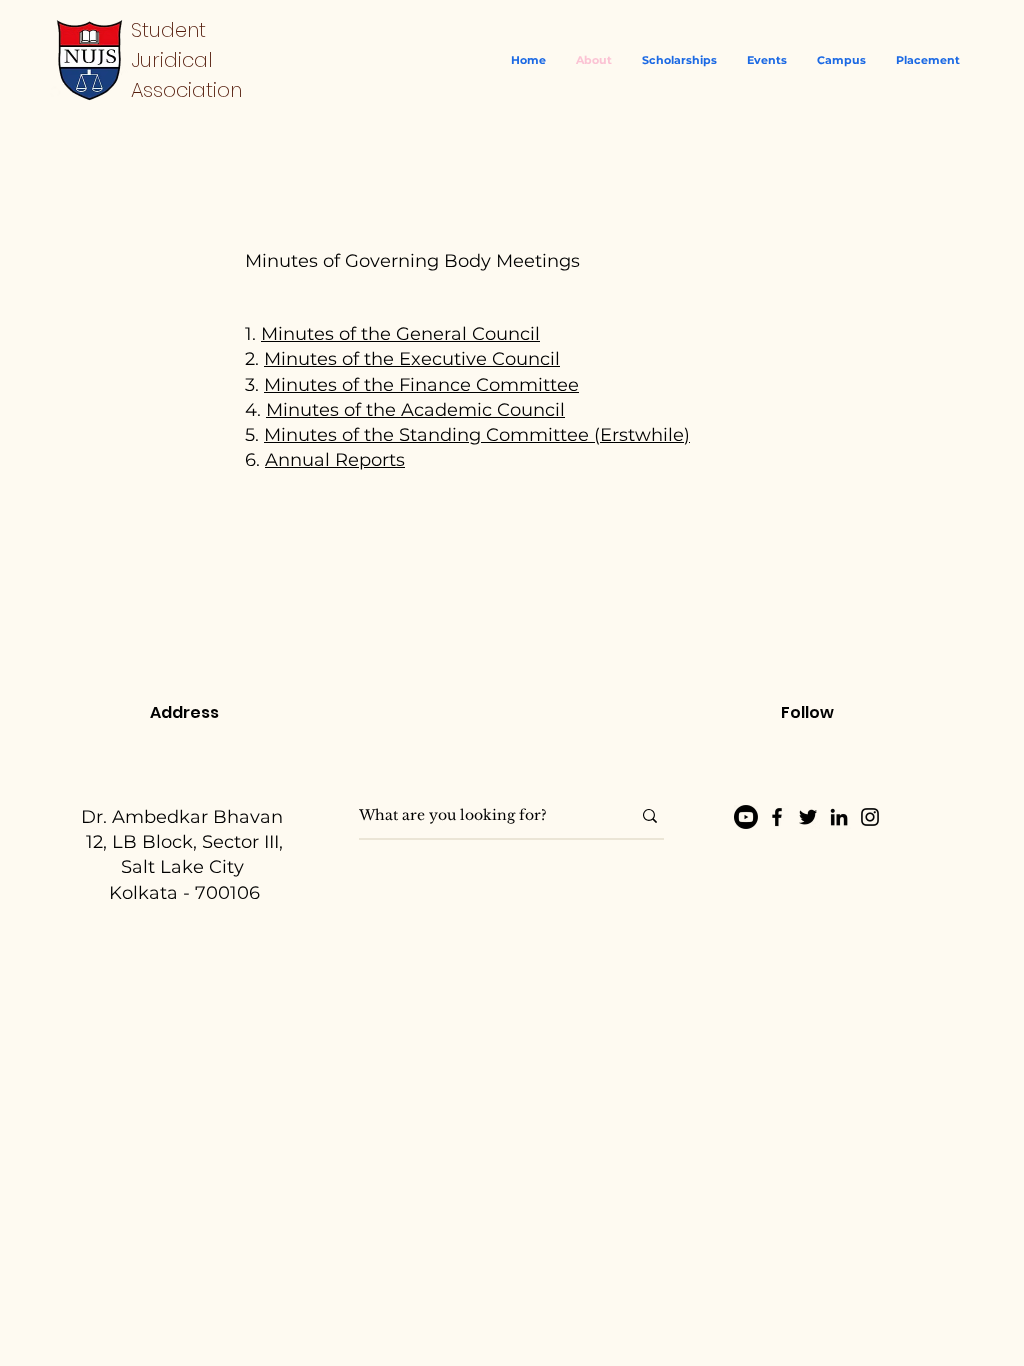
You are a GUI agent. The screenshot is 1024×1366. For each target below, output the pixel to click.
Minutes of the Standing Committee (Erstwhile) (477, 435)
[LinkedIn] (839, 817)
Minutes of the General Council (400, 334)
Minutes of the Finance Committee (421, 385)
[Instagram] (870, 817)
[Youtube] (746, 817)
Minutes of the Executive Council (412, 359)
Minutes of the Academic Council (415, 410)
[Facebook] (777, 817)
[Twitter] (808, 817)
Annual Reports (335, 460)
